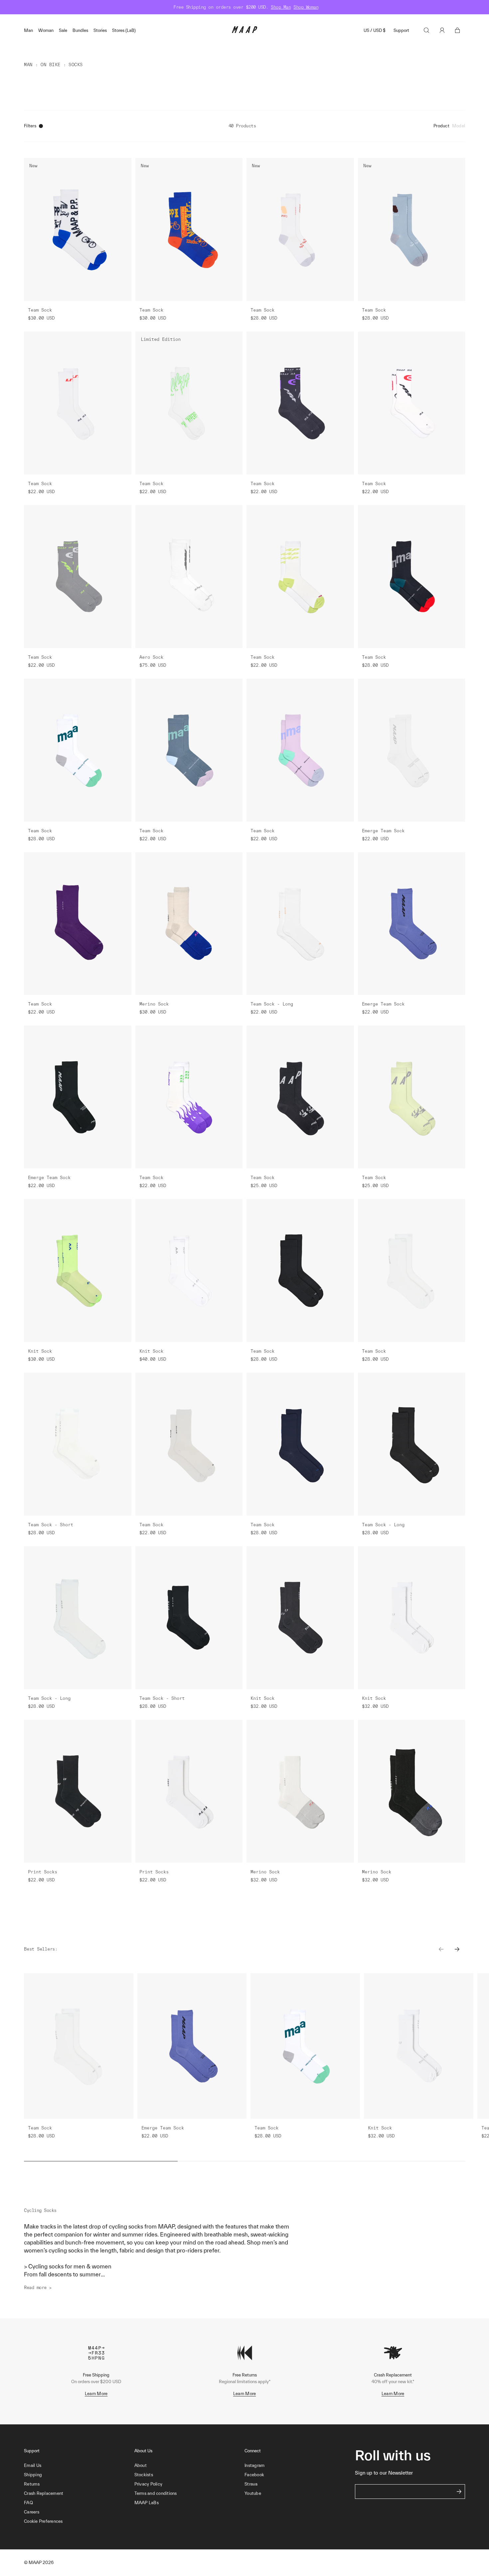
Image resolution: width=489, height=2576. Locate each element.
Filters (30, 126)
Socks (76, 65)
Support (401, 30)
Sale (63, 30)
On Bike (51, 65)
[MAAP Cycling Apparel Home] (244, 31)
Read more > (38, 2288)
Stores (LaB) (124, 30)
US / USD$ (375, 30)
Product (441, 126)
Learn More (96, 2394)
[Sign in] (442, 30)
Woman (46, 30)
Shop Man (281, 7)
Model (459, 126)
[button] (79, 2521)
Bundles (80, 30)
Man (28, 30)
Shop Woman (306, 7)
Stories (100, 30)
